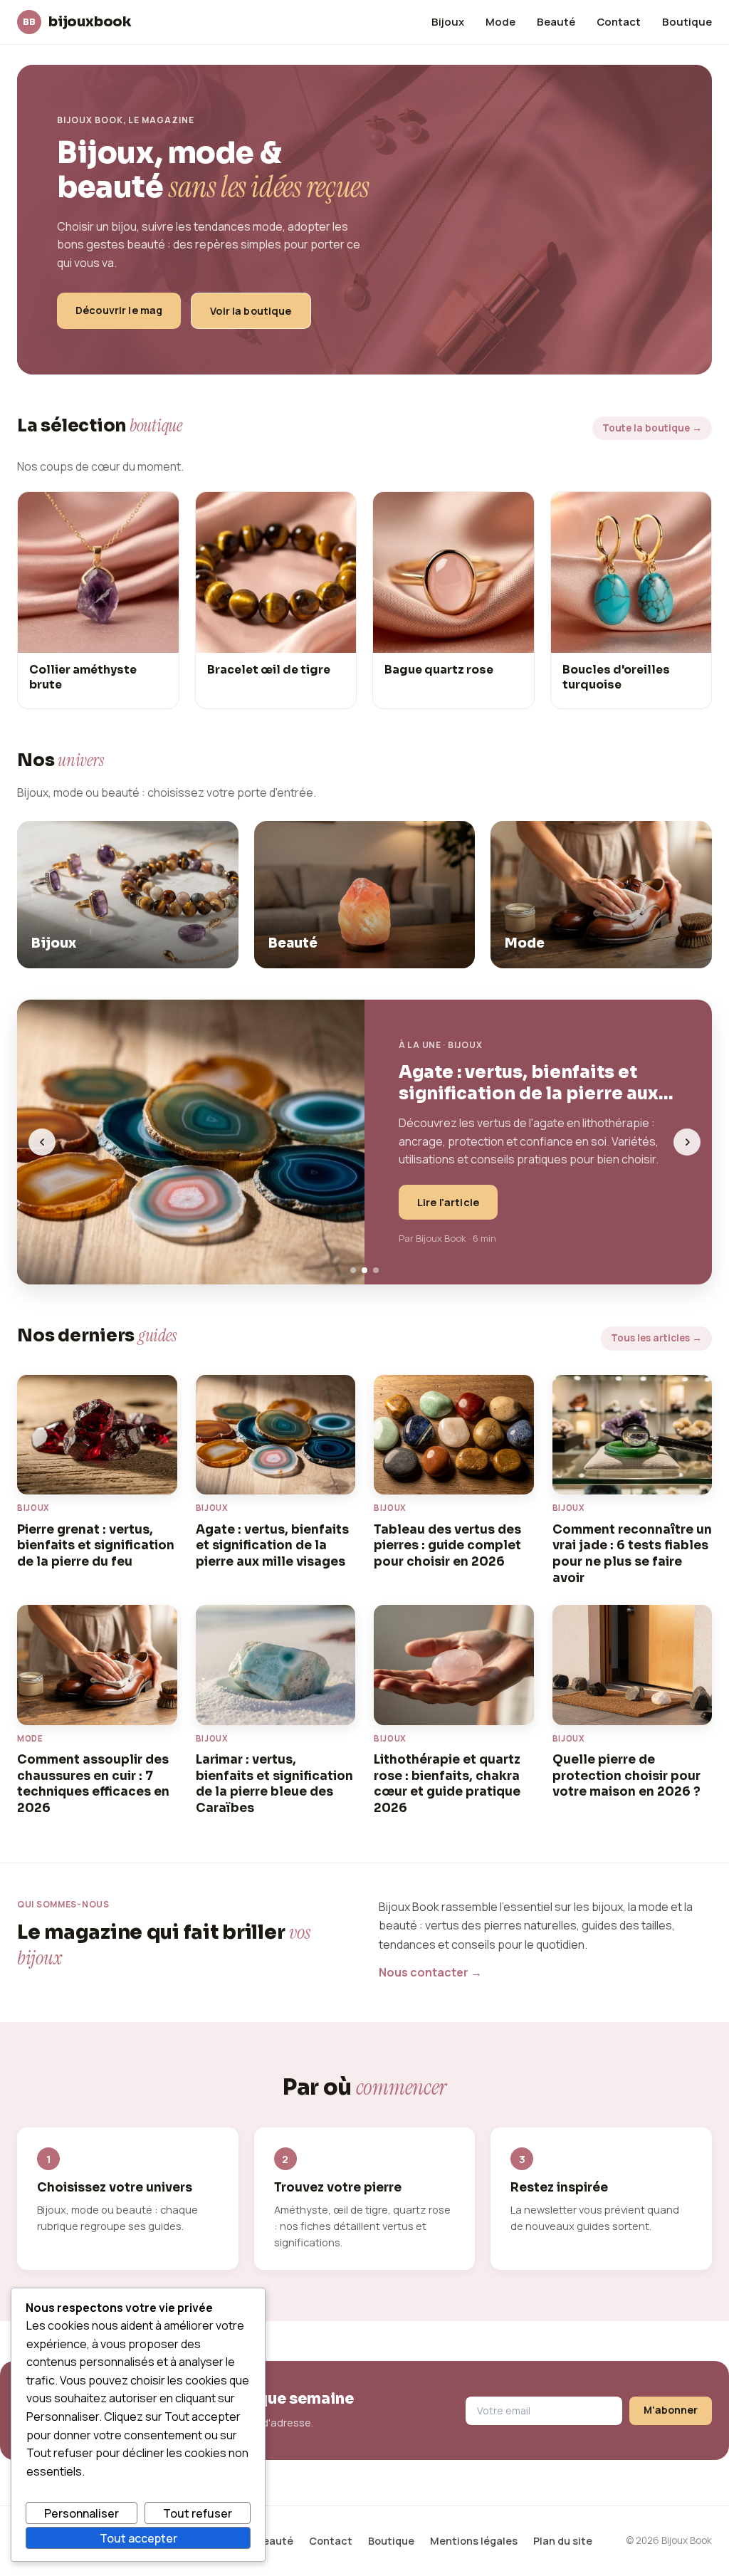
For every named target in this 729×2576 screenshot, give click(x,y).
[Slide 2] (364, 1270)
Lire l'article (448, 1202)
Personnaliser (82, 2513)
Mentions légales (474, 2541)
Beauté (556, 21)
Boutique (687, 21)
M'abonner (671, 2410)
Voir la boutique (251, 311)
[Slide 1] (353, 1270)
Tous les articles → (656, 1338)
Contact (619, 21)
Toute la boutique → (652, 428)
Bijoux (448, 21)
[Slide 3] (376, 1270)
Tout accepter (138, 2538)
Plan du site (563, 2541)
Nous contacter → (430, 1972)
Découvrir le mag (119, 310)
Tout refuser (198, 2513)
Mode (500, 21)
